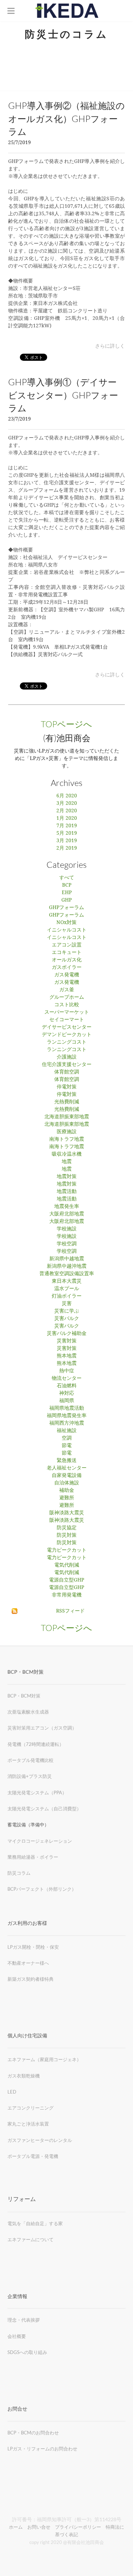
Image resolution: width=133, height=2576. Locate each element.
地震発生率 (67, 1207)
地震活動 (67, 1192)
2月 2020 (67, 811)
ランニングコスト (67, 1042)
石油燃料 (67, 1386)
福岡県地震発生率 (67, 1416)
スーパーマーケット (67, 1012)
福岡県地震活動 (67, 1408)
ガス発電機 (67, 975)
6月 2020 (67, 796)
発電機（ (17, 1744)
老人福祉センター (67, 1468)
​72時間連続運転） (45, 1744)
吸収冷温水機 (67, 1154)
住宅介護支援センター (67, 1065)
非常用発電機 (67, 1595)
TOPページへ (66, 724)
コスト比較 (67, 1005)
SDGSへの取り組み (27, 2352)
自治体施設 (67, 1483)
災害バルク (67, 1319)
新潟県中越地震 (67, 1259)
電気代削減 (67, 1565)
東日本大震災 (67, 1281)
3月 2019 (67, 841)
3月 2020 (67, 803)
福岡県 (67, 1401)
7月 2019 (67, 826)
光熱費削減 (67, 1102)
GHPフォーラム (66, 908)
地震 (67, 1162)
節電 (67, 1446)
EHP (67, 893)
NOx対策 (66, 923)
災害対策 (67, 1341)
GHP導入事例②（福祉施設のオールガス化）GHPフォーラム (66, 119)
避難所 (67, 1498)
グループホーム (67, 997)
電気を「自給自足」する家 (35, 2223)
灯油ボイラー (67, 1296)
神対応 (67, 1393)
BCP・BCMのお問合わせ (33, 2433)
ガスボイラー (67, 967)
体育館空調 (67, 1072)
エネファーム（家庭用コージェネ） (44, 2059)
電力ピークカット (67, 1550)
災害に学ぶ (67, 1311)
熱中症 (67, 1371)
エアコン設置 (67, 945)
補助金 (67, 1490)
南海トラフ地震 (67, 1139)
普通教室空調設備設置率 (67, 1274)
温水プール (67, 1289)
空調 (67, 1438)
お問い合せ (39, 2527)
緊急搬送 (67, 1461)
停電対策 (67, 1087)
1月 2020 (67, 818)
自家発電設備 (67, 1476)
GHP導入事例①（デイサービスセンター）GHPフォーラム (63, 395)
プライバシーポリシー (78, 2527)
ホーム (16, 2527)
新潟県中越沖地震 (67, 1266)
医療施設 (67, 1132)
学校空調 (67, 1244)
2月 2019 (67, 848)
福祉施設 (67, 1431)
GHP (66, 900)
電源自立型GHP (66, 1580)
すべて (67, 878)
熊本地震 (67, 1356)
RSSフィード (70, 1611)
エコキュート (67, 952)
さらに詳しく (110, 346)
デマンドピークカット (67, 1035)
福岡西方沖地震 (67, 1423)
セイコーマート (67, 1020)
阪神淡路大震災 (67, 1513)
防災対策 (67, 1535)
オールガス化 (67, 960)
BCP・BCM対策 (24, 1696)
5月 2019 (67, 833)
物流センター (67, 1378)
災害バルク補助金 (67, 1334)
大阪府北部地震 (67, 1214)
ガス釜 (67, 990)
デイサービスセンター (67, 1027)
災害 (67, 1304)
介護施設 (67, 1057)
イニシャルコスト (67, 930)
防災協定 (67, 1528)
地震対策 (67, 1177)
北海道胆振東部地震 (67, 1117)
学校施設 (67, 1229)
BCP (67, 885)
